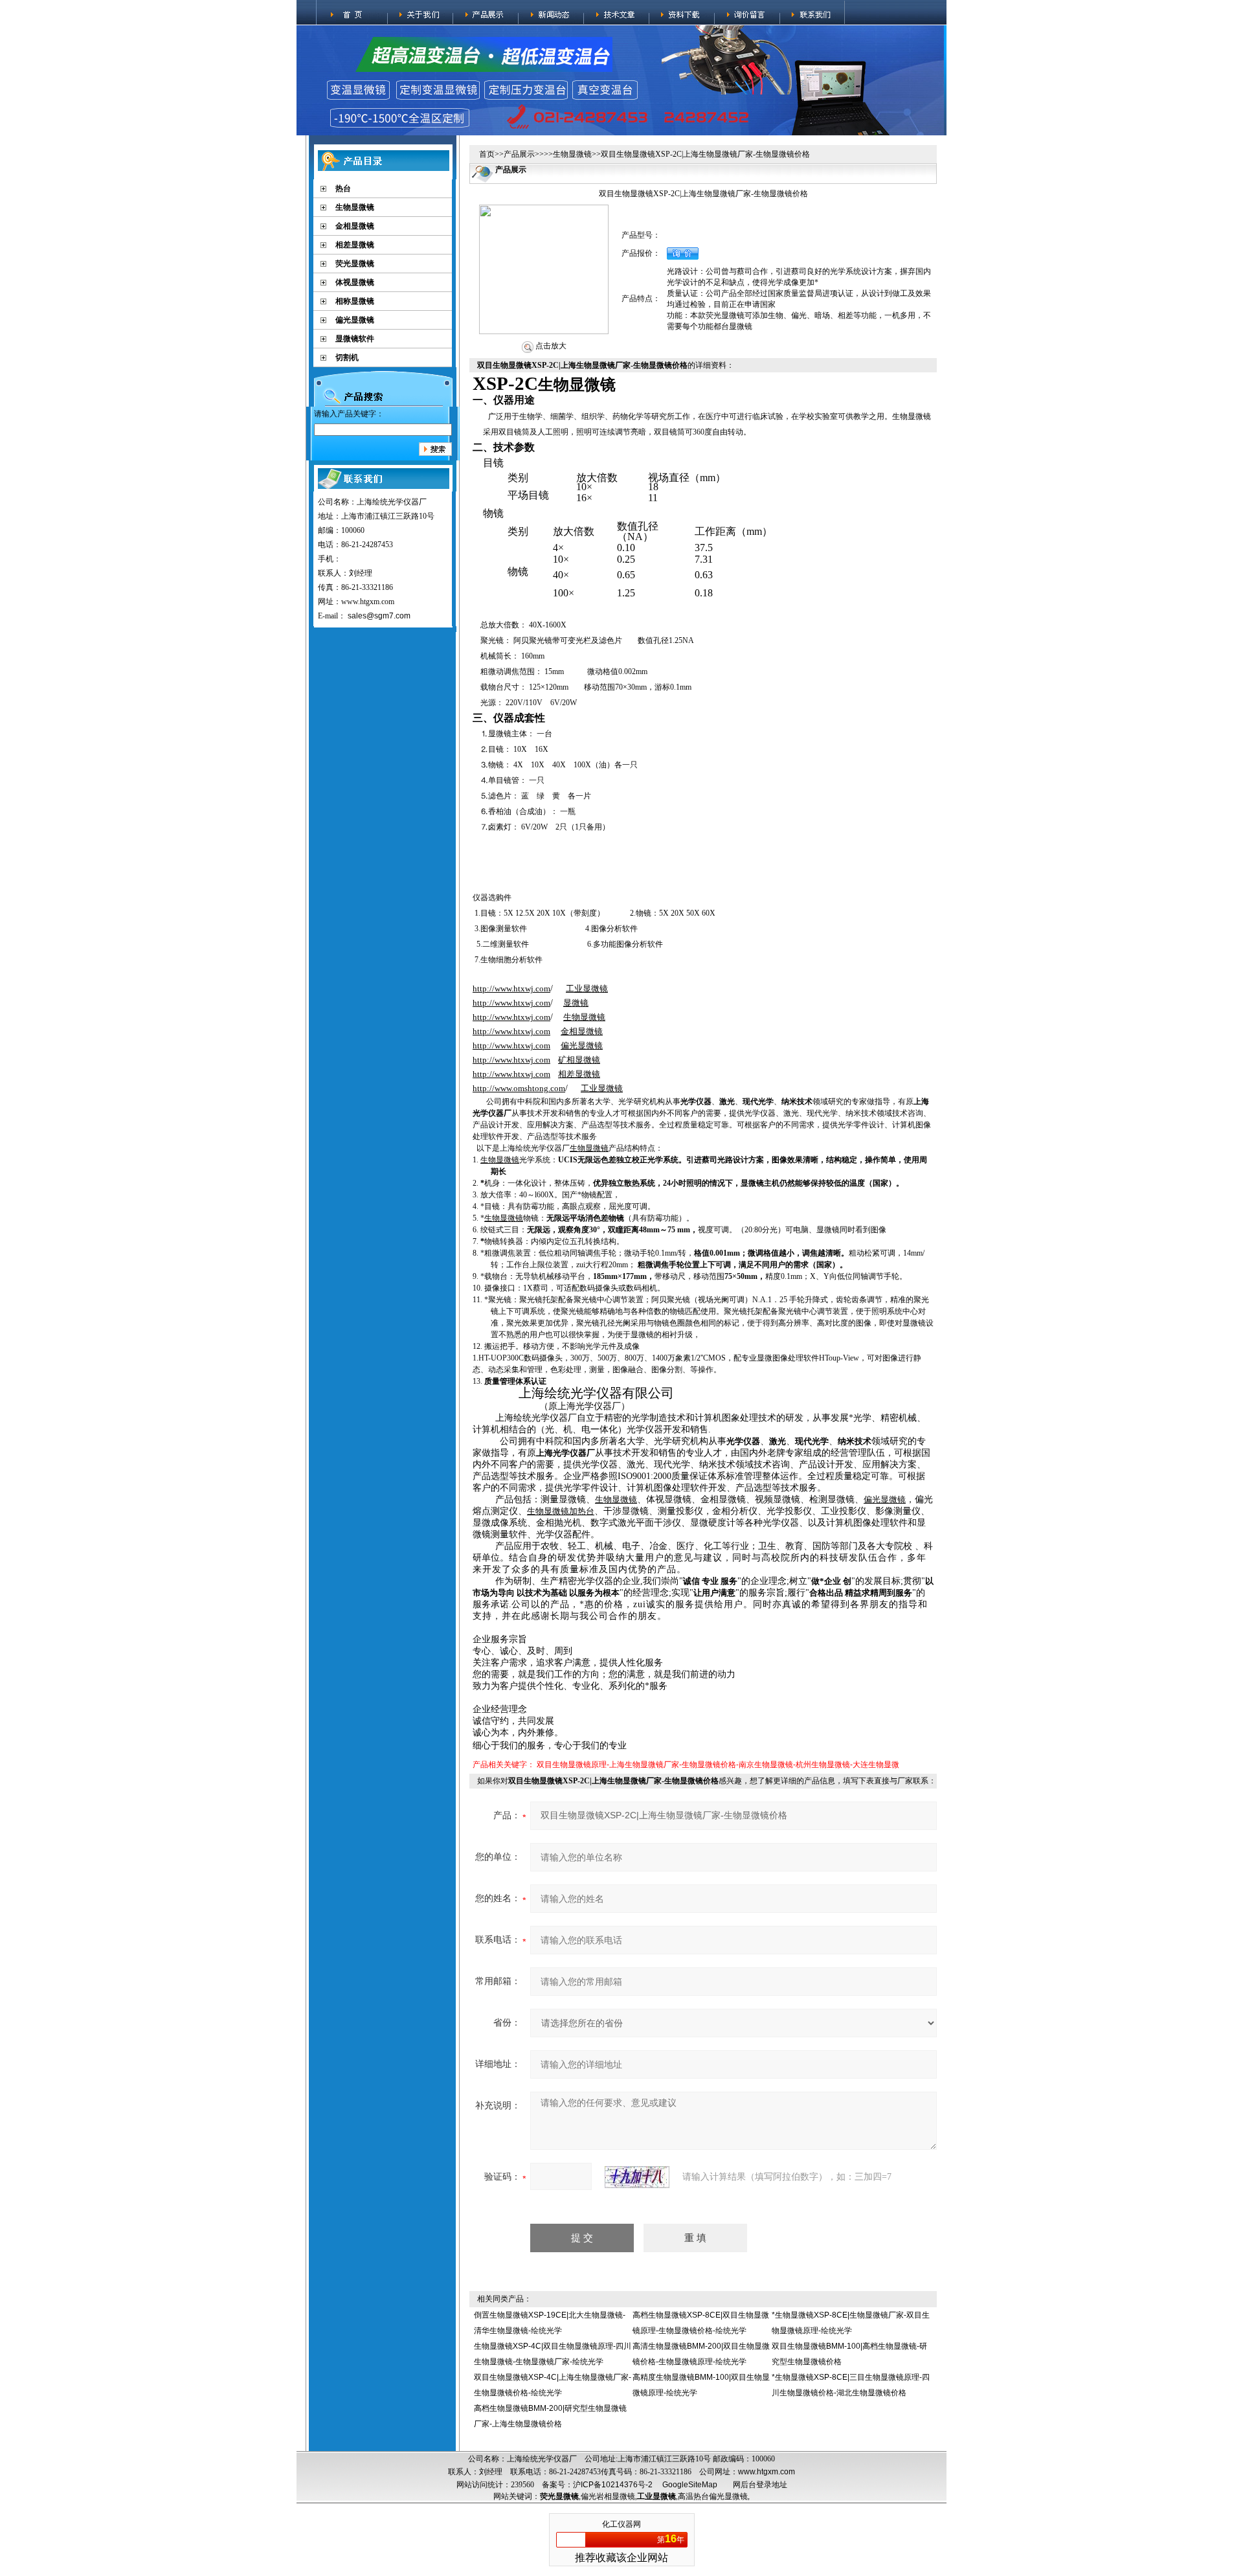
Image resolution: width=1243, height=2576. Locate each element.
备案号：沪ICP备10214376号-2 (597, 2485)
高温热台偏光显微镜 (713, 2496)
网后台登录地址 (760, 2485)
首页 (487, 154)
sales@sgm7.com (379, 616)
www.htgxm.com (767, 2472)
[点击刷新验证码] (637, 2177)
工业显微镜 (656, 2496)
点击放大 (550, 346)
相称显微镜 (355, 301)
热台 (343, 188)
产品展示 (519, 154)
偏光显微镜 (355, 320)
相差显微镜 (355, 245)
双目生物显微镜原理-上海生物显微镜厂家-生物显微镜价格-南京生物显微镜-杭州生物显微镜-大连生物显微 (718, 1765)
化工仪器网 (621, 2524)
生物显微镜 (355, 207)
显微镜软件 (355, 339)
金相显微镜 (355, 226)
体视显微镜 (355, 282)
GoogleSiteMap (690, 2485)
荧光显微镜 (355, 264)
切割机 (347, 357)
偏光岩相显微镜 (608, 2496)
